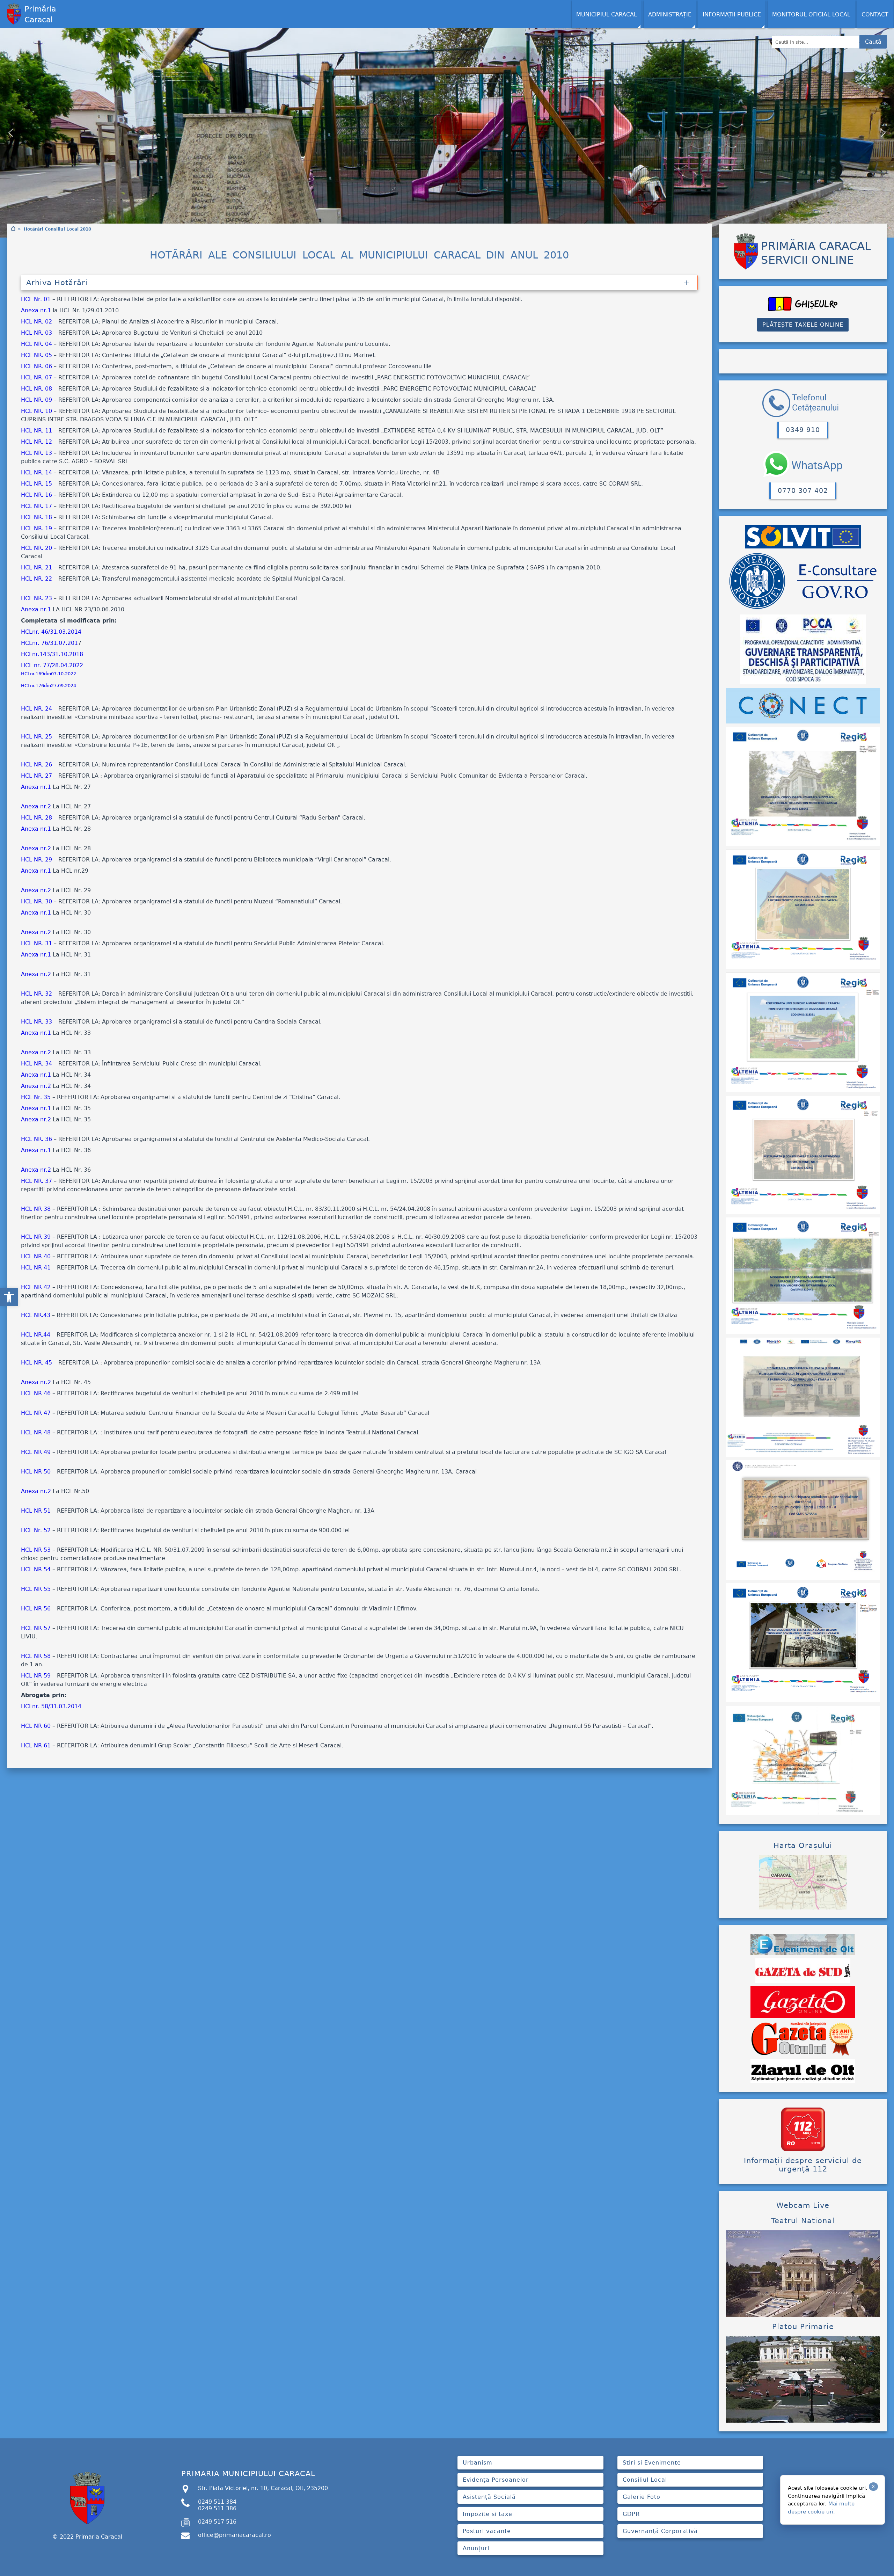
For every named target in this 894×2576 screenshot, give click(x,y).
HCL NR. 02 (36, 322)
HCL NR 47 (36, 1413)
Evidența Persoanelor (496, 2480)
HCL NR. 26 (36, 765)
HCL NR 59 (36, 1676)
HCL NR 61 (36, 1745)
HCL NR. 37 (36, 1181)
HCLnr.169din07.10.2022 (49, 674)
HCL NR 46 (36, 1393)
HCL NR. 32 (36, 994)
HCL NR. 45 (36, 1363)
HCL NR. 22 (36, 579)
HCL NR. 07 (36, 377)
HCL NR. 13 (36, 453)
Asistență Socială (489, 2497)
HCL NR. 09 (36, 400)
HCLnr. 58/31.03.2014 (51, 1706)
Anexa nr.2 (36, 806)
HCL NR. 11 (36, 431)
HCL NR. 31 (36, 943)
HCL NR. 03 (36, 333)
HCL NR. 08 (36, 389)
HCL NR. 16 (36, 495)
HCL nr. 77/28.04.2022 (52, 665)
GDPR (631, 2514)
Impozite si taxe (488, 2514)
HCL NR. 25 (36, 737)
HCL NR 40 (36, 1256)
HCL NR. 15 (36, 484)
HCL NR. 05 (36, 355)
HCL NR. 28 (36, 818)
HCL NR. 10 (36, 411)
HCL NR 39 (36, 1237)
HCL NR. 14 (36, 472)
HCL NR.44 (36, 1335)
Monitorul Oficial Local (811, 14)
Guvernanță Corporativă (660, 2531)
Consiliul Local (645, 2480)
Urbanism (478, 2463)
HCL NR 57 (36, 1628)
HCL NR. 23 (36, 598)
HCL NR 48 (36, 1432)
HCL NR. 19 (36, 528)
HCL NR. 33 (36, 1022)
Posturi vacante (487, 2531)
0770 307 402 (803, 491)
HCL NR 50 (36, 1472)
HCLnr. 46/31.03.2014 (51, 632)
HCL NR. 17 (36, 506)
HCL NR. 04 (36, 344)
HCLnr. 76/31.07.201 (49, 643)
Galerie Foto (642, 2497)
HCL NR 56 (36, 1609)
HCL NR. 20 (36, 548)
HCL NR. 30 (36, 901)
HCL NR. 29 (36, 860)
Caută (873, 42)
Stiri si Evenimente (652, 2463)
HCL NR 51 (36, 1511)
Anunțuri (476, 2548)
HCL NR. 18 (36, 517)
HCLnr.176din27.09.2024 (49, 686)
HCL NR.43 (36, 1315)
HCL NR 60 (36, 1726)
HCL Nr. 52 (36, 1530)
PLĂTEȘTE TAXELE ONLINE (803, 325)
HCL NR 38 (36, 1209)
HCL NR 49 (36, 1452)
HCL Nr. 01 (36, 299)
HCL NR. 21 (36, 567)
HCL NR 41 (36, 1268)
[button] (9, 1297)
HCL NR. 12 (36, 442)
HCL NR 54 (36, 1569)
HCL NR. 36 (36, 1139)
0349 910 (803, 430)
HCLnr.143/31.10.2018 (52, 654)
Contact (875, 14)
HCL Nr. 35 (36, 1097)
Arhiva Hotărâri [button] (57, 283)
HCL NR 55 (36, 1589)
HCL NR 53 (36, 1550)
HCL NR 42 (36, 1287)
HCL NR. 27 (36, 776)
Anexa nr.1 (36, 310)
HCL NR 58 (36, 1656)
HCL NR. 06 (36, 366)
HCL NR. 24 (36, 709)
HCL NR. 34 (36, 1064)
